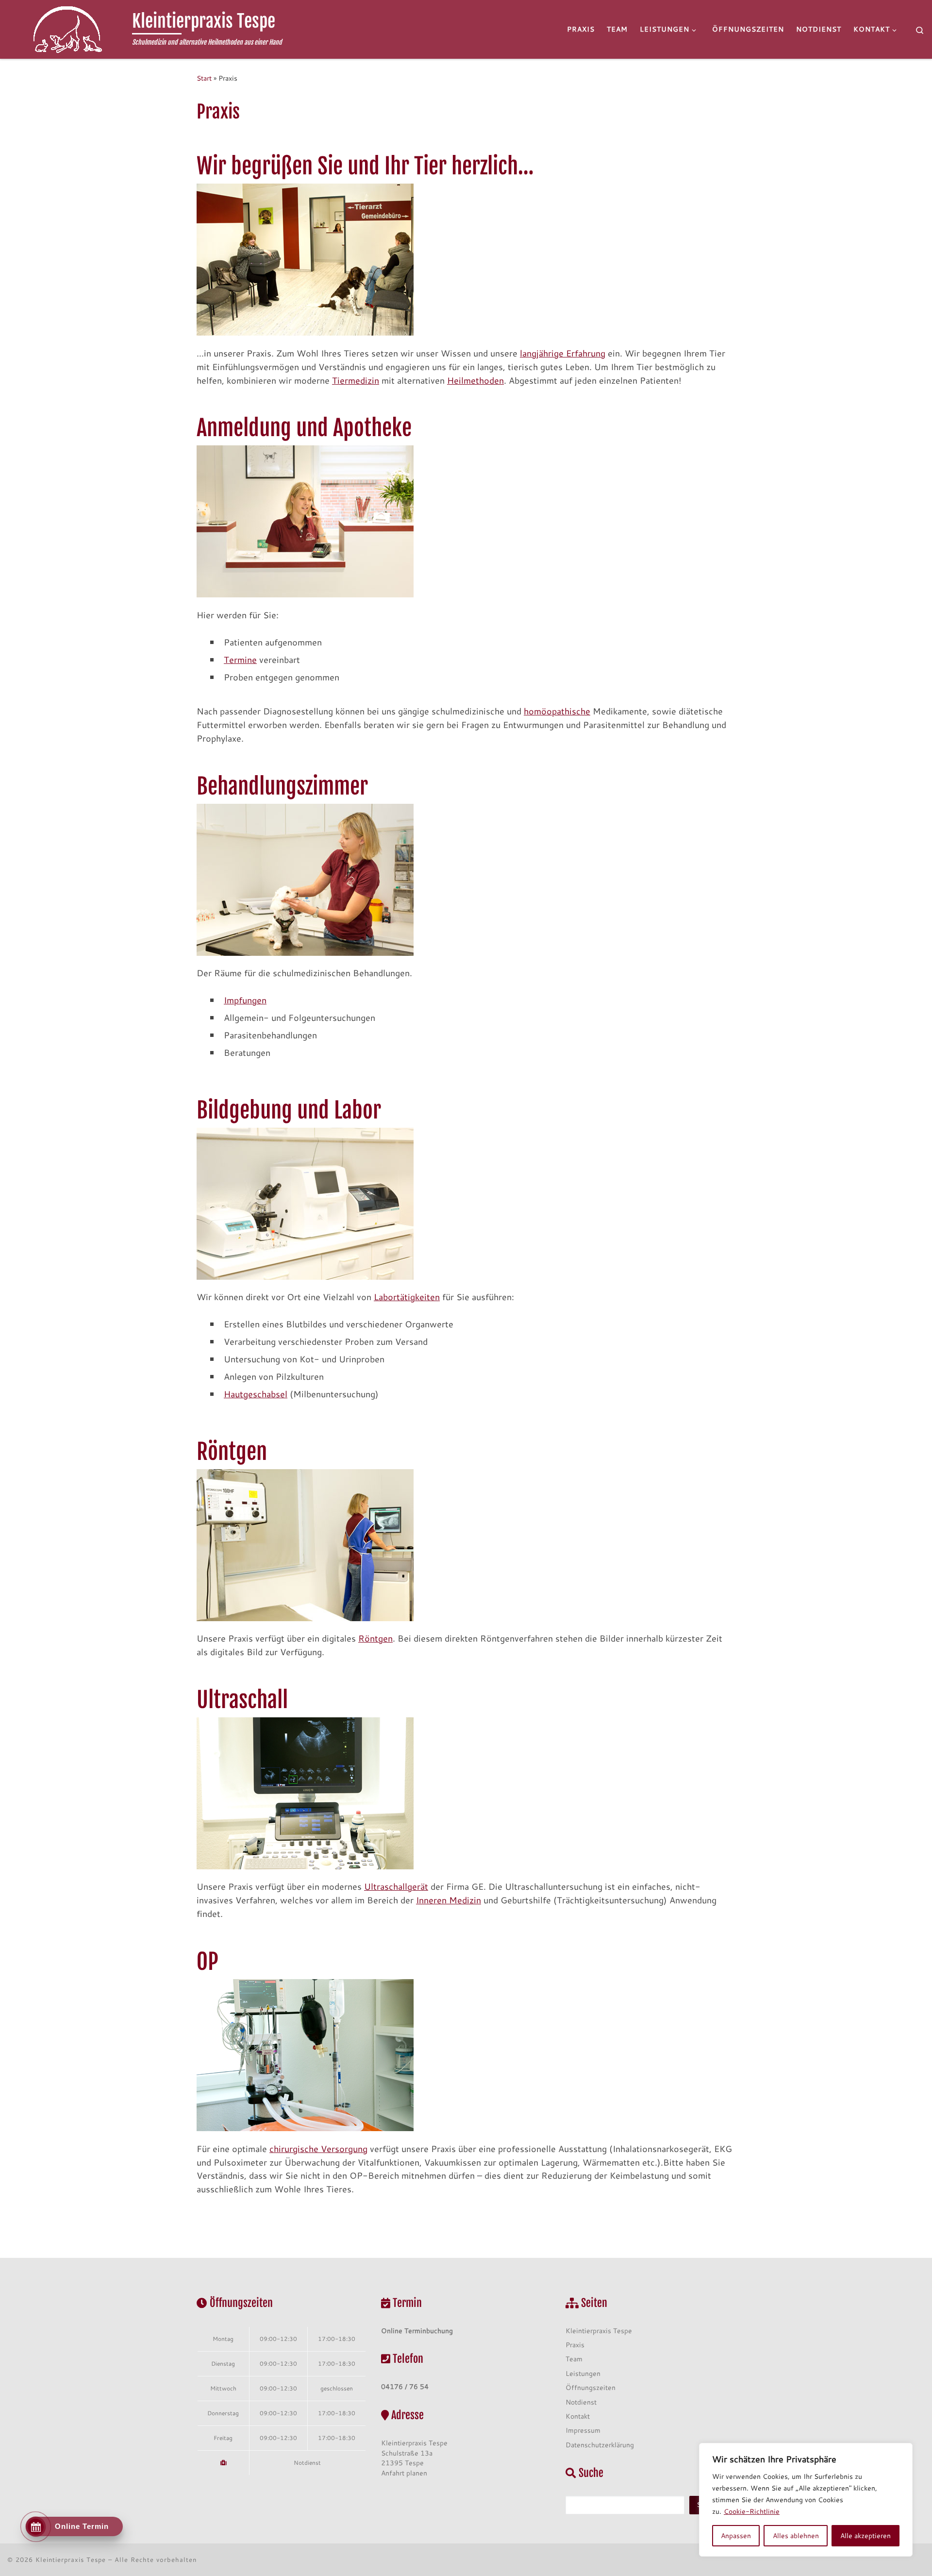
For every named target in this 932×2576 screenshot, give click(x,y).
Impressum (583, 2430)
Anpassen (736, 2536)
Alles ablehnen (796, 2536)
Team (574, 2359)
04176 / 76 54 (405, 2386)
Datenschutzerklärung (600, 2445)
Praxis (575, 2345)
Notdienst (307, 2462)
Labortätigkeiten (407, 1297)
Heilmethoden (475, 380)
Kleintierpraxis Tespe (599, 2330)
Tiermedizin (356, 380)
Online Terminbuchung (417, 2330)
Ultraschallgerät (396, 1886)
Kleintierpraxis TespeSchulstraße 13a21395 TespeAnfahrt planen (414, 2458)
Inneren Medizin (449, 1900)
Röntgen (375, 1638)
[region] (806, 2500)
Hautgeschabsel (256, 1394)
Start (204, 78)
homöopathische (557, 711)
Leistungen (583, 2373)
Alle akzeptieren (865, 2536)
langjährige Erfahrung (563, 353)
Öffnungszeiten (591, 2387)
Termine (240, 660)
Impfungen (245, 1000)
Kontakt (578, 2416)
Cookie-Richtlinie (752, 2511)
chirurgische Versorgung (318, 2149)
